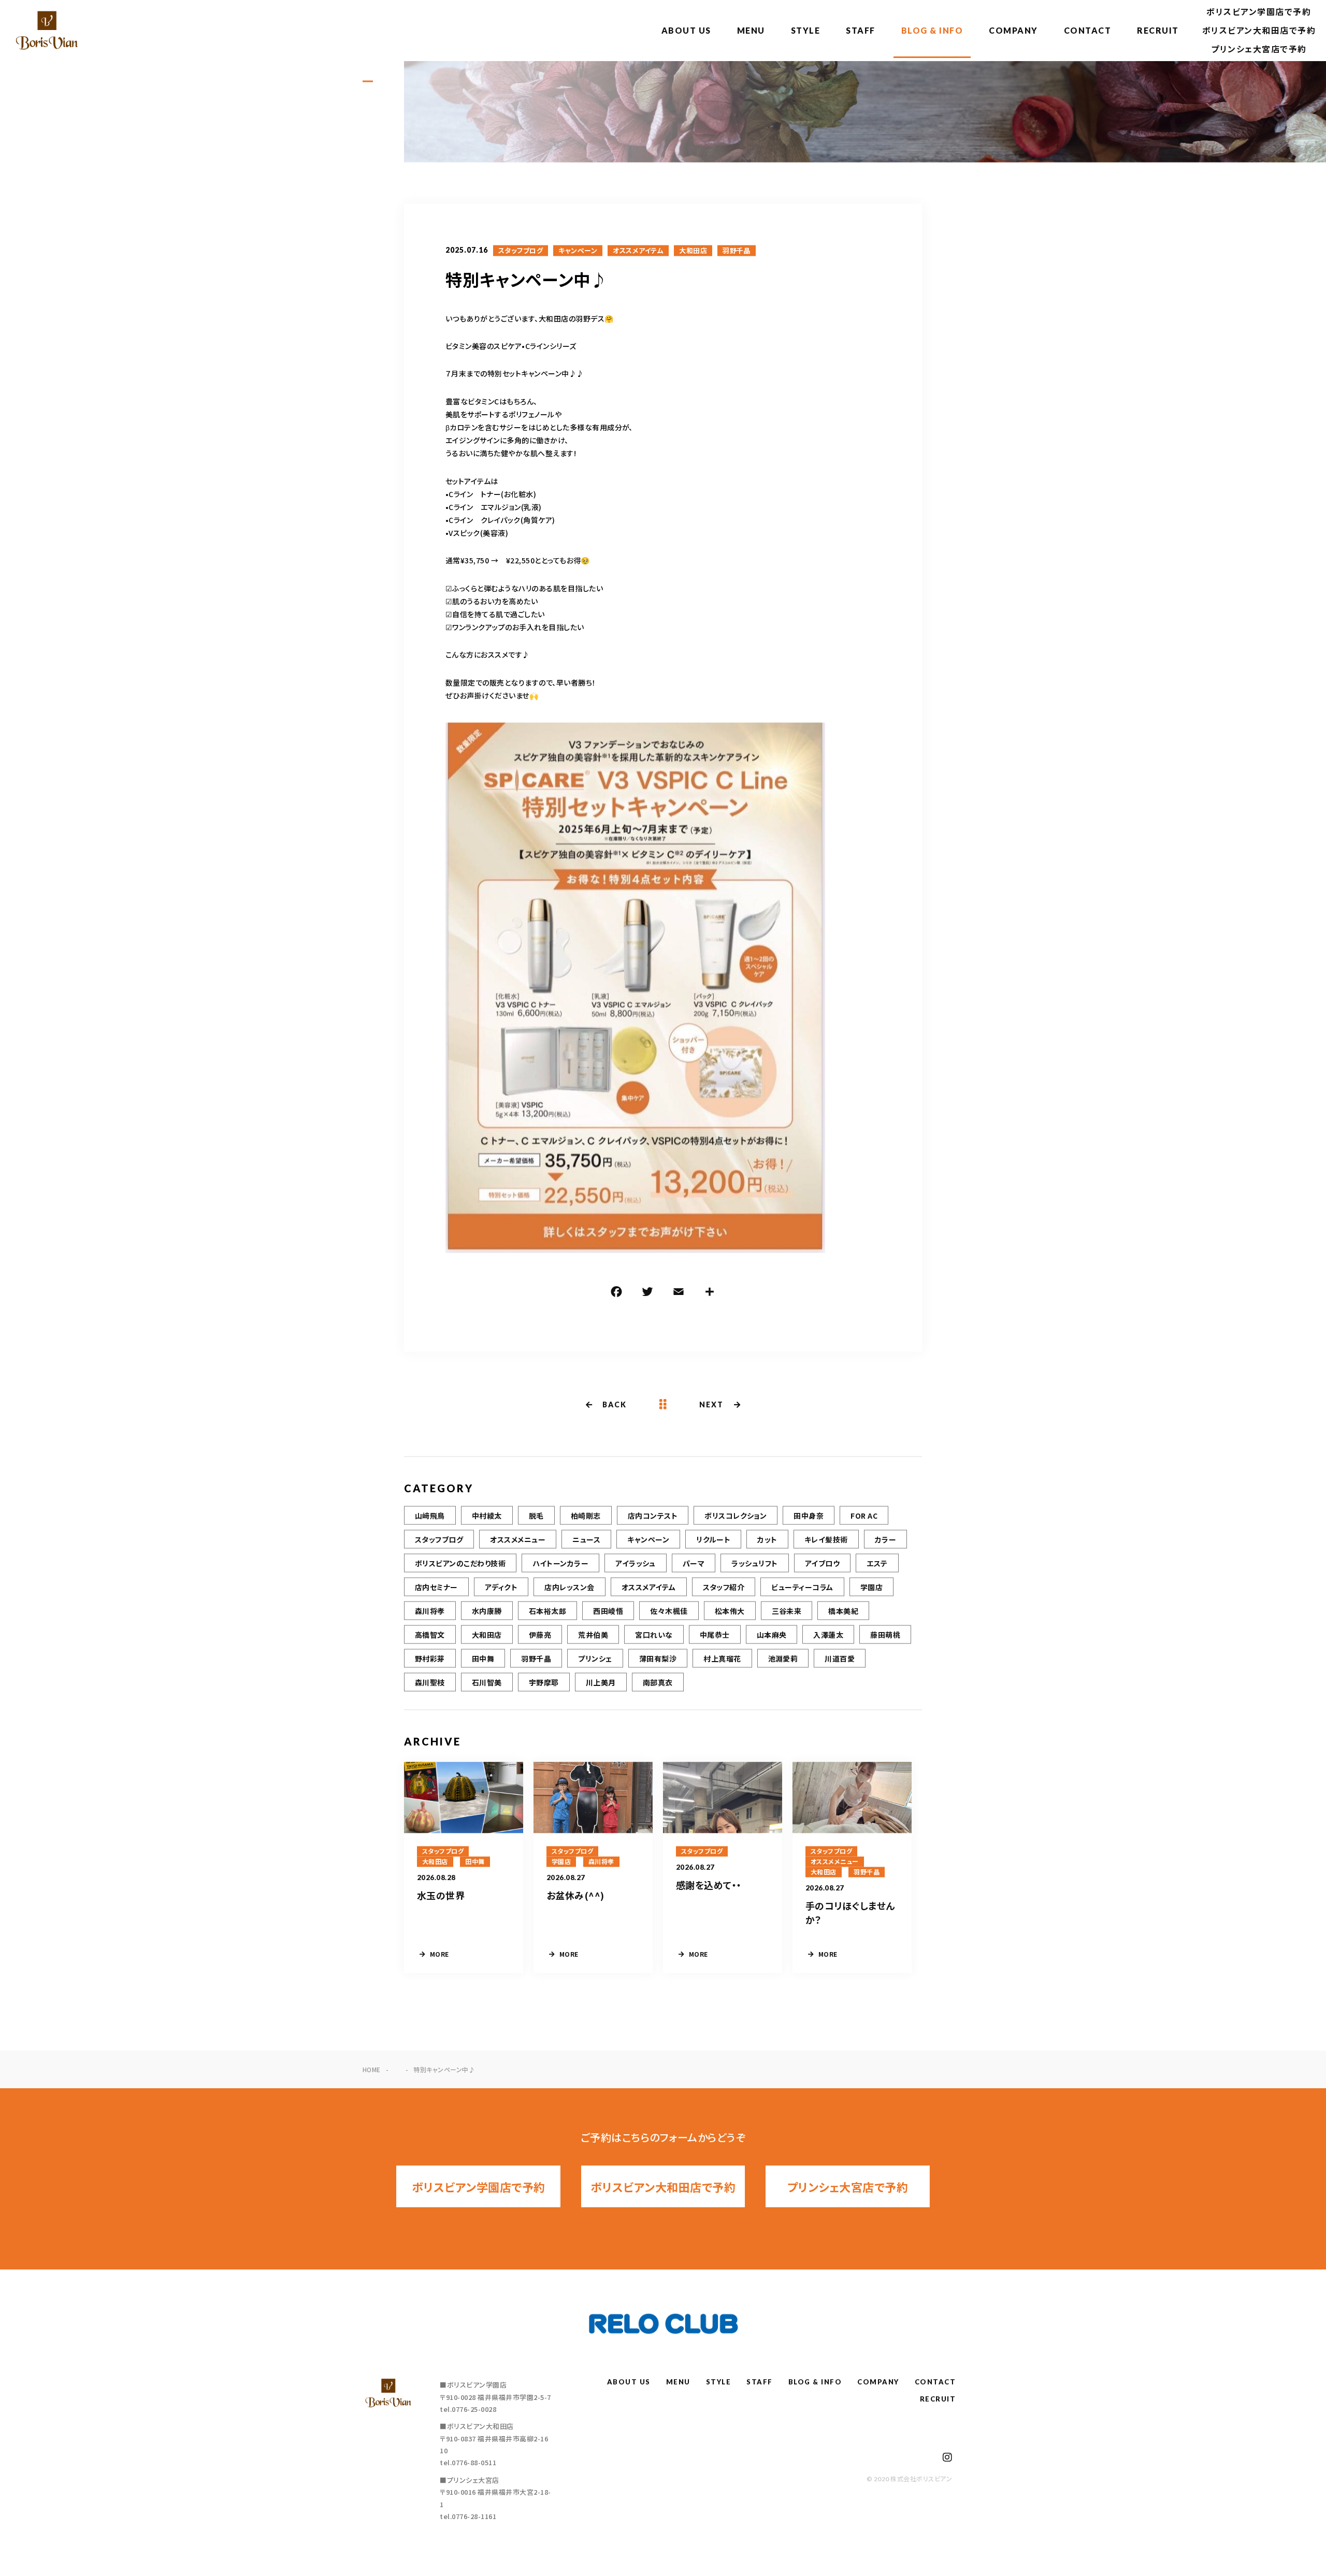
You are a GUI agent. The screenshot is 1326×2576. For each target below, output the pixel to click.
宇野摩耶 (544, 1682)
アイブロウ (822, 1563)
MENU (751, 30)
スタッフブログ (521, 251)
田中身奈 (809, 1516)
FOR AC (864, 1516)
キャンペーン (578, 251)
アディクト (501, 1587)
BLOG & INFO (932, 30)
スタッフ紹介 (724, 1587)
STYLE (806, 30)
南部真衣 (658, 1682)
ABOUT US (686, 30)
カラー (885, 1539)
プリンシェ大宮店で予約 (1259, 49)
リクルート (713, 1539)
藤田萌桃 (885, 1635)
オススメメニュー (518, 1539)
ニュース (586, 1539)
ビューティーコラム (802, 1587)
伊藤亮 (540, 1635)
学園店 (871, 1587)
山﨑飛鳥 (430, 1516)
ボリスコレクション (736, 1516)
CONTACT (1088, 30)
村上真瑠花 (722, 1658)
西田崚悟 (608, 1611)
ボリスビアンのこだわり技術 (460, 1563)
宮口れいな (654, 1635)
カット (767, 1539)
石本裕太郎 (547, 1611)
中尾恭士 (715, 1635)
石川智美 (487, 1682)
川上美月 (601, 1682)
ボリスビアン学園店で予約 (1259, 12)
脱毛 (536, 1516)
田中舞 (483, 1658)
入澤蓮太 (828, 1635)
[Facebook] (616, 1293)
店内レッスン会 (569, 1587)
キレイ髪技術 (826, 1539)
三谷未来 (787, 1611)
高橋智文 (430, 1635)
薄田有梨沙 (658, 1658)
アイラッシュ (636, 1563)
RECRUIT (1158, 30)
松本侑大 (730, 1611)
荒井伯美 (593, 1635)
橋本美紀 (843, 1611)
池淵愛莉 (783, 1658)
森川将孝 (430, 1611)
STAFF (861, 30)
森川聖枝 (430, 1682)
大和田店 (693, 251)
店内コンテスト (653, 1516)
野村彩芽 (430, 1658)
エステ (877, 1563)
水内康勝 (487, 1611)
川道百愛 (840, 1658)
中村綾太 (487, 1516)
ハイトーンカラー (560, 1563)
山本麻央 (772, 1635)
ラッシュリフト (754, 1563)
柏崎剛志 (586, 1516)
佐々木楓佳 (669, 1611)
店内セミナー (436, 1587)
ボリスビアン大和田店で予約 (1259, 30)
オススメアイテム (638, 251)
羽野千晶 (737, 251)
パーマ (694, 1563)
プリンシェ (595, 1658)
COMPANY (1013, 30)
